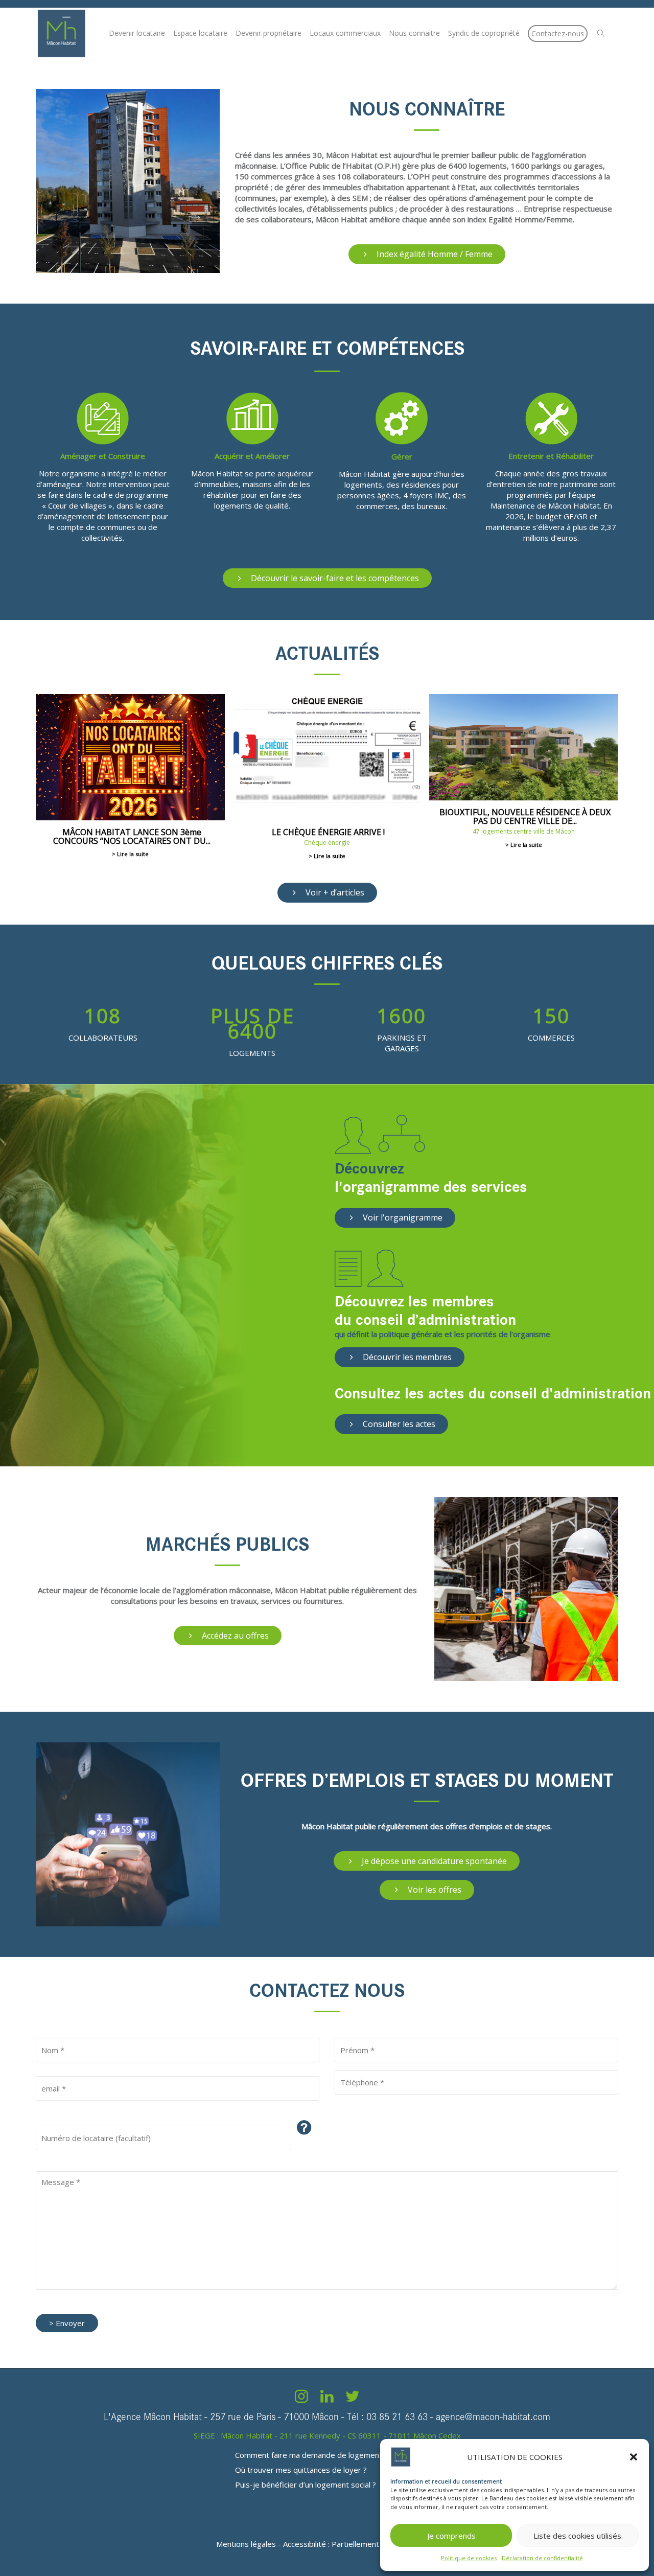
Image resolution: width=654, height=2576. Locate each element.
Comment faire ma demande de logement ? (311, 2455)
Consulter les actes (398, 1424)
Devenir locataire (137, 33)
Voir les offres (434, 1890)
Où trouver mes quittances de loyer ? (301, 2470)
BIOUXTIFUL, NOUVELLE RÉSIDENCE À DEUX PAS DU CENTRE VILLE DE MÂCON (524, 747)
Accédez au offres (234, 1636)
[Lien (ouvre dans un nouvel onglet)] (301, 2399)
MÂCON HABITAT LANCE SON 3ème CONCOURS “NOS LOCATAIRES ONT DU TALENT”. (130, 757)
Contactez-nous (558, 33)
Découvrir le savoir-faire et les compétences (334, 578)
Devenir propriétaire (268, 33)
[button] (634, 2457)
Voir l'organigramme (402, 1217)
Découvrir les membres (406, 1357)
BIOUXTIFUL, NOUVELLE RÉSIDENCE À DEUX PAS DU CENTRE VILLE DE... (525, 816)
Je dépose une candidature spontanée (433, 1861)
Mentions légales (246, 2544)
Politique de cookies (469, 2558)
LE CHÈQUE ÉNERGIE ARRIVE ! (327, 757)
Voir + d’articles (334, 892)
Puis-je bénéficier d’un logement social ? (306, 2485)
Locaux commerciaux (345, 33)
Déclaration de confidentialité (542, 2558)
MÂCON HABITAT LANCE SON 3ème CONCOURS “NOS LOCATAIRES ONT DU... (132, 836)
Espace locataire (200, 33)
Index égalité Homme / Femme (434, 254)
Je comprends (451, 2536)
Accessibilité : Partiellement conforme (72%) (360, 2544)
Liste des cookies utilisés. (578, 2536)
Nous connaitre (414, 33)
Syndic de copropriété (484, 33)
